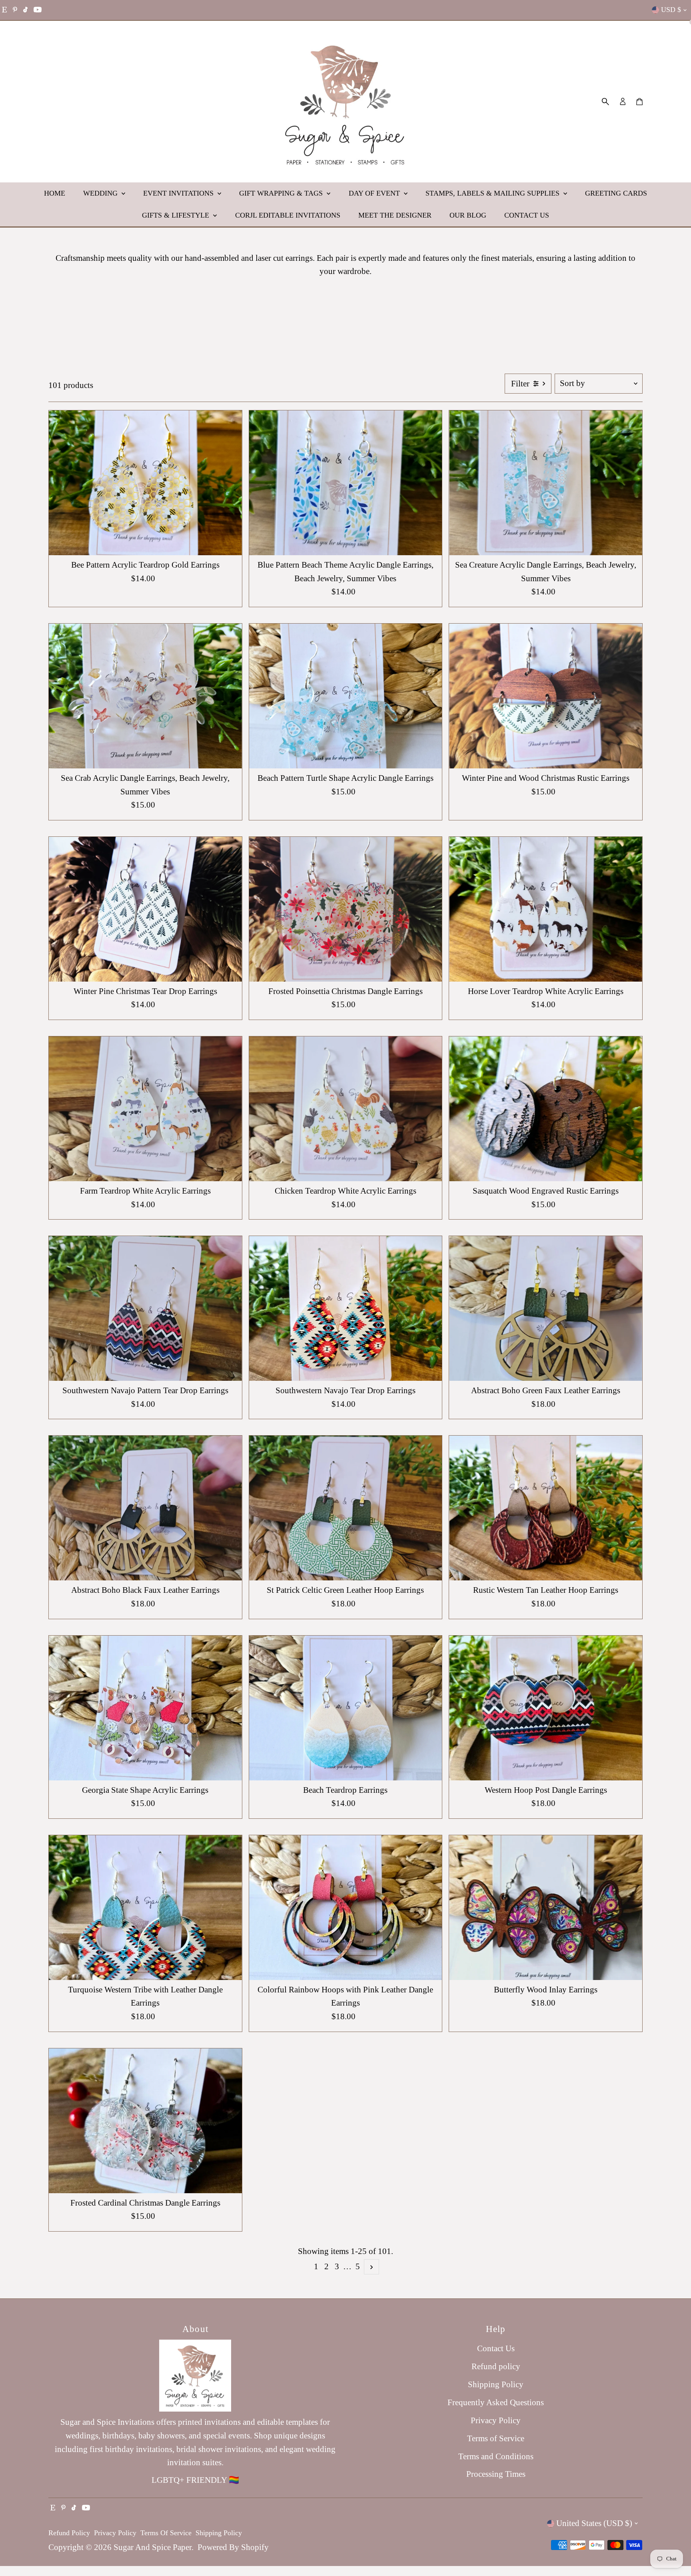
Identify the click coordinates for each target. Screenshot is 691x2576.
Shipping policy (219, 2533)
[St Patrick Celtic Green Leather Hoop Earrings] (346, 1508)
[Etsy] (4, 10)
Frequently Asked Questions (496, 2402)
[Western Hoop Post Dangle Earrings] (546, 1708)
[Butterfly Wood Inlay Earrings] (546, 1908)
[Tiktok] (25, 10)
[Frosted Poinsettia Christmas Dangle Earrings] (346, 909)
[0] (639, 102)
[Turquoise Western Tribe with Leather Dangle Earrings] (145, 1908)
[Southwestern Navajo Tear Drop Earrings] (346, 1308)
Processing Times (496, 2474)
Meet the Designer (395, 215)
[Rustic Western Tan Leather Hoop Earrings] (546, 1508)
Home (55, 193)
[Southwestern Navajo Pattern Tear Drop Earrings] (145, 1308)
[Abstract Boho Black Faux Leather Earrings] (145, 1508)
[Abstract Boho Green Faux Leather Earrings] (546, 1308)
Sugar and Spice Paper (153, 2547)
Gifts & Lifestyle (177, 215)
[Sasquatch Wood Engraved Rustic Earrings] (546, 1109)
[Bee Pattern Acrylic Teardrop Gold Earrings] (145, 483)
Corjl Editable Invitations (288, 215)
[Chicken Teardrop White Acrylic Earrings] (346, 1109)
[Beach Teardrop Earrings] (346, 1708)
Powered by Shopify (233, 2547)
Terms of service (166, 2533)
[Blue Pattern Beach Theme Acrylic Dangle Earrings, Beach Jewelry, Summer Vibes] (346, 483)
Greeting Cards (616, 193)
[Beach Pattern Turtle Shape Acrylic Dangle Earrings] (346, 696)
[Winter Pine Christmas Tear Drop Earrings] (145, 909)
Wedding (101, 193)
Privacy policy (115, 2533)
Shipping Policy (496, 2384)
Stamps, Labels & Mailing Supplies (493, 193)
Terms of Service (496, 2438)
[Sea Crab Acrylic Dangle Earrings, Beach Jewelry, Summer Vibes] (145, 696)
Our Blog (468, 215)
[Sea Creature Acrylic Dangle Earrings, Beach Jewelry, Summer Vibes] (546, 483)
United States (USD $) (594, 2523)
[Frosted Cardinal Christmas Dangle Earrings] (145, 2121)
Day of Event (375, 193)
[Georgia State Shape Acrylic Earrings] (145, 1708)
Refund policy (496, 2366)
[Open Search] (605, 102)
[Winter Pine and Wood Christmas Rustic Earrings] (546, 696)
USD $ (671, 10)
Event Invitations (179, 193)
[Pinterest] (15, 10)
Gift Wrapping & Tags (282, 193)
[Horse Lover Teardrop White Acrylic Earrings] (546, 909)
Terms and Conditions (496, 2456)
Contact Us (527, 215)
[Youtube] (38, 10)
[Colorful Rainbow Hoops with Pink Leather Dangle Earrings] (346, 1908)
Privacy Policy (496, 2420)
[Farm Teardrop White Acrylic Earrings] (145, 1109)
